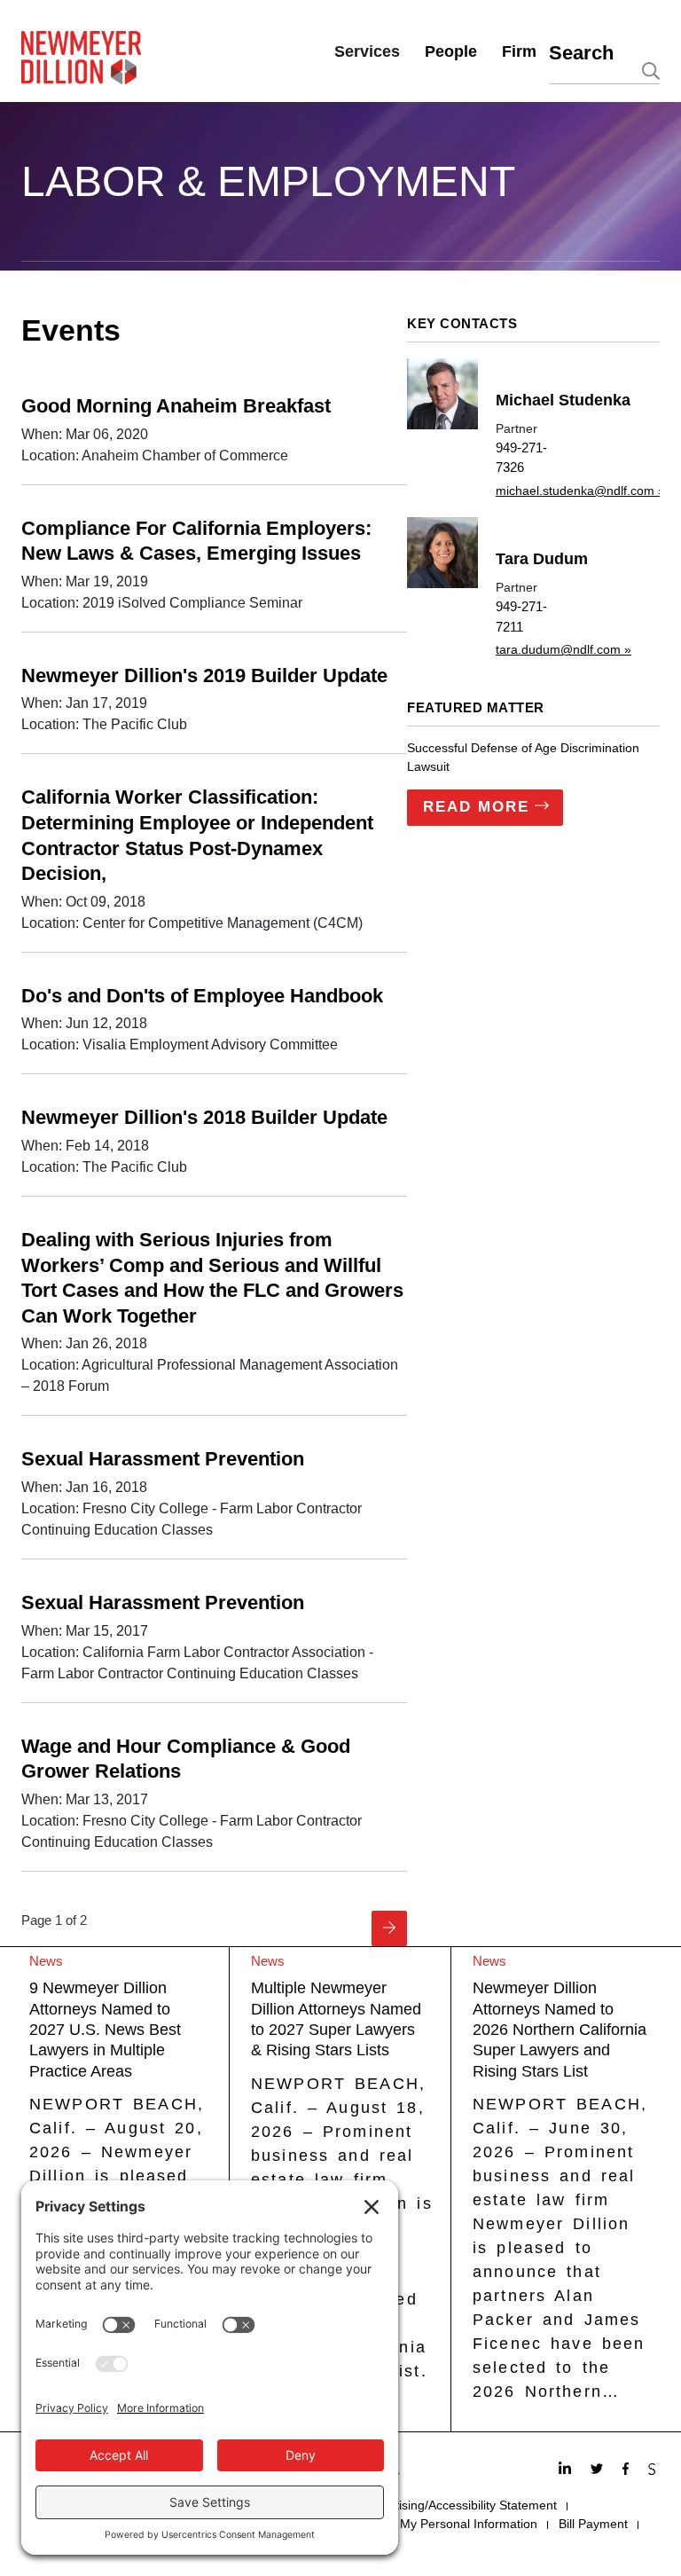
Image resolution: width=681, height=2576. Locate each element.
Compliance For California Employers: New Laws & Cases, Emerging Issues (196, 541)
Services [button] (367, 51)
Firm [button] (519, 51)
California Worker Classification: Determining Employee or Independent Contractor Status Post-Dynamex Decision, (197, 835)
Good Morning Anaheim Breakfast (176, 406)
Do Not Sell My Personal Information (435, 2524)
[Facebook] (628, 2470)
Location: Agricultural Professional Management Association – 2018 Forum (210, 1375)
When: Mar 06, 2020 (85, 434)
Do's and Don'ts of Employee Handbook (202, 996)
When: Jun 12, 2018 (84, 1023)
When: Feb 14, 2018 (85, 1146)
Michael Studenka (563, 400)
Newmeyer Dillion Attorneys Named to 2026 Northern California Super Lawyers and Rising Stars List (560, 2030)
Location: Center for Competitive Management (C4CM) (192, 923)
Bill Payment (593, 2524)
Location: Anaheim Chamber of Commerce (155, 456)
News (46, 1961)
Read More (476, 807)
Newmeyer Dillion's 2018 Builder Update (204, 1117)
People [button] (451, 51)
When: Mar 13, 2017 (85, 1799)
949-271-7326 (521, 458)
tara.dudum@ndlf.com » (564, 649)
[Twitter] (599, 2470)
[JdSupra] (654, 2470)
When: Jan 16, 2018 (84, 1487)
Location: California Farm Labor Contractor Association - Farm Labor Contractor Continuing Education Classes (197, 1663)
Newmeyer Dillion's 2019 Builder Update (204, 675)
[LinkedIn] (567, 2470)
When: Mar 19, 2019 (85, 581)
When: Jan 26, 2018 (84, 1343)
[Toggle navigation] (33, 266)
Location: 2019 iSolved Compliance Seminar (162, 603)
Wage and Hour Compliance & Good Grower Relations (186, 1759)
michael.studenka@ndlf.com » (580, 491)
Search (581, 53)
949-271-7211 (521, 617)
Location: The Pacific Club (104, 724)
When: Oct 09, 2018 (83, 902)
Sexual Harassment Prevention (163, 1459)
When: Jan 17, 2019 (84, 703)
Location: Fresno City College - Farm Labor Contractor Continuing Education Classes (192, 1519)
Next (389, 1928)
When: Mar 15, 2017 (85, 1631)
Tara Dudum (542, 559)
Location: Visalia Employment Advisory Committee (180, 1045)
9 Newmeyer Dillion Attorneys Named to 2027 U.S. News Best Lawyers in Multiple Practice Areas (105, 2030)
